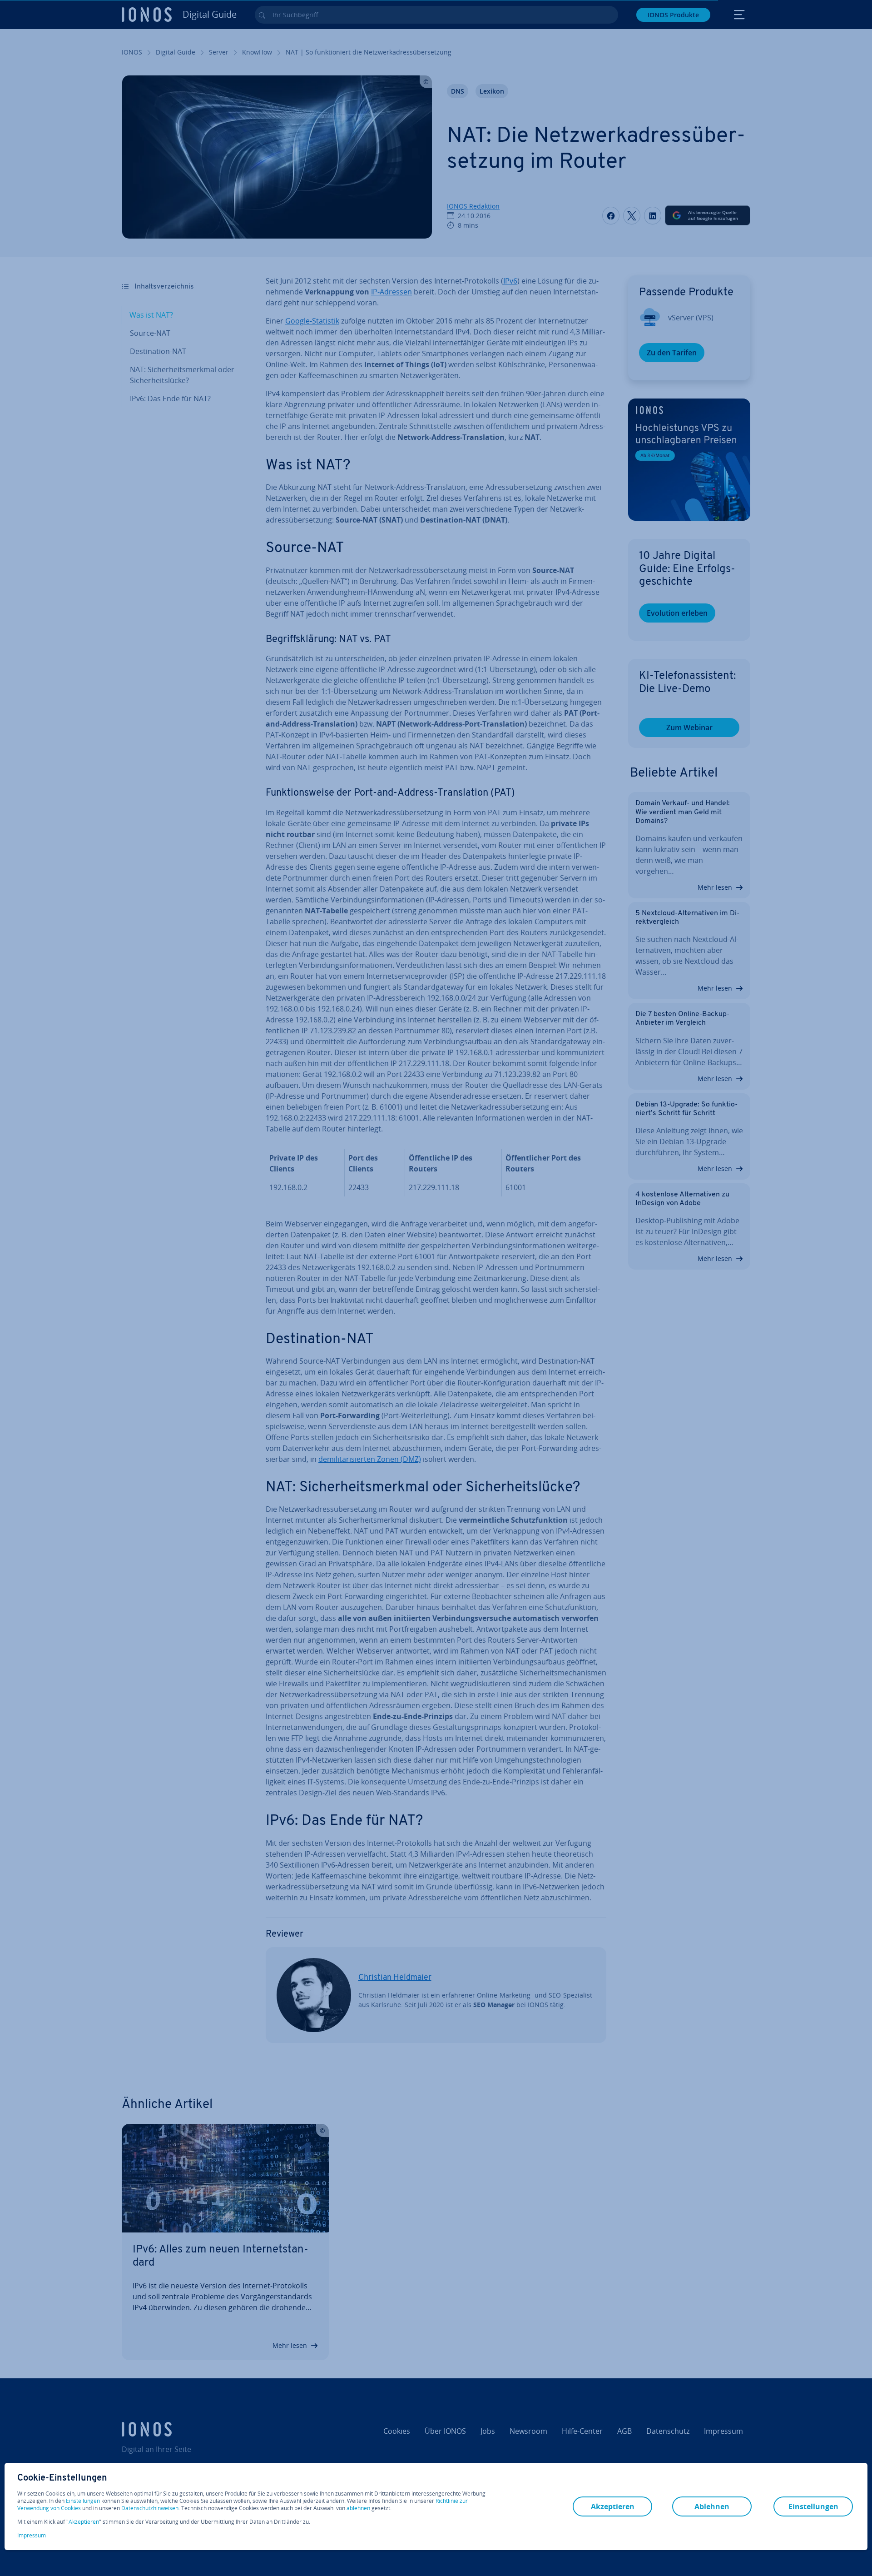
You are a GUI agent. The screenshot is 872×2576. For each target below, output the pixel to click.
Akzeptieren (84, 2522)
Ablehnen (712, 2506)
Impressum (32, 2535)
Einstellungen (83, 2501)
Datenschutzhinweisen (150, 2508)
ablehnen (358, 2508)
